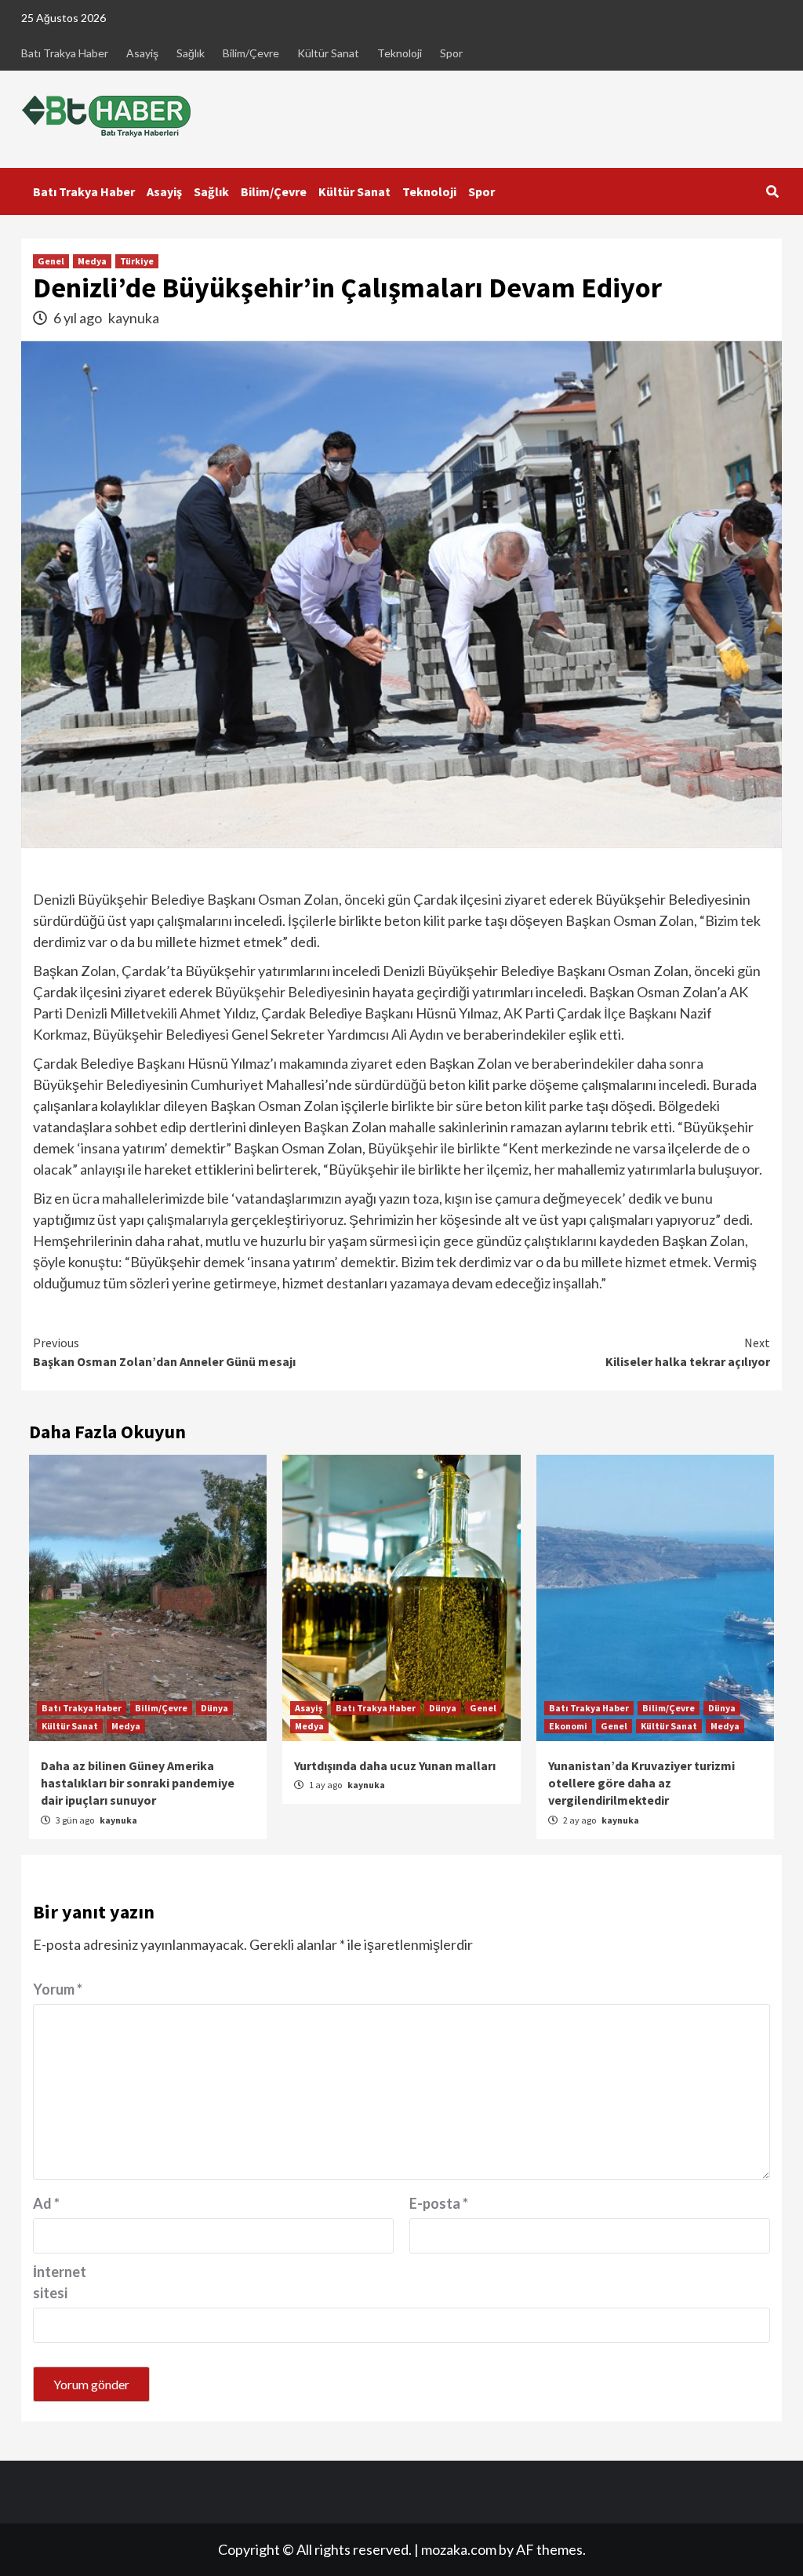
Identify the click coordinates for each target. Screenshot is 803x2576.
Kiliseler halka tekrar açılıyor (688, 1352)
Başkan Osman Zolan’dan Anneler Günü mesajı (164, 1352)
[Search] (772, 191)
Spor (451, 53)
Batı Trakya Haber (65, 53)
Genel (51, 261)
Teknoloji (400, 53)
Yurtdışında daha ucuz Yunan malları (395, 1765)
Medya (92, 261)
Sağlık (191, 53)
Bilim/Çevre (251, 53)
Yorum (58, 1989)
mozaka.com (459, 2549)
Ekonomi (568, 1726)
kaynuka (134, 318)
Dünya (214, 1708)
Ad (46, 2203)
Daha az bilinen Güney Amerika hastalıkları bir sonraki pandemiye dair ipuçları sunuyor (138, 1783)
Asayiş (142, 53)
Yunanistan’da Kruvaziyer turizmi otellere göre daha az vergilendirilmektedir (641, 1783)
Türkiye (137, 261)
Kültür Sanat (328, 53)
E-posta (439, 2203)
